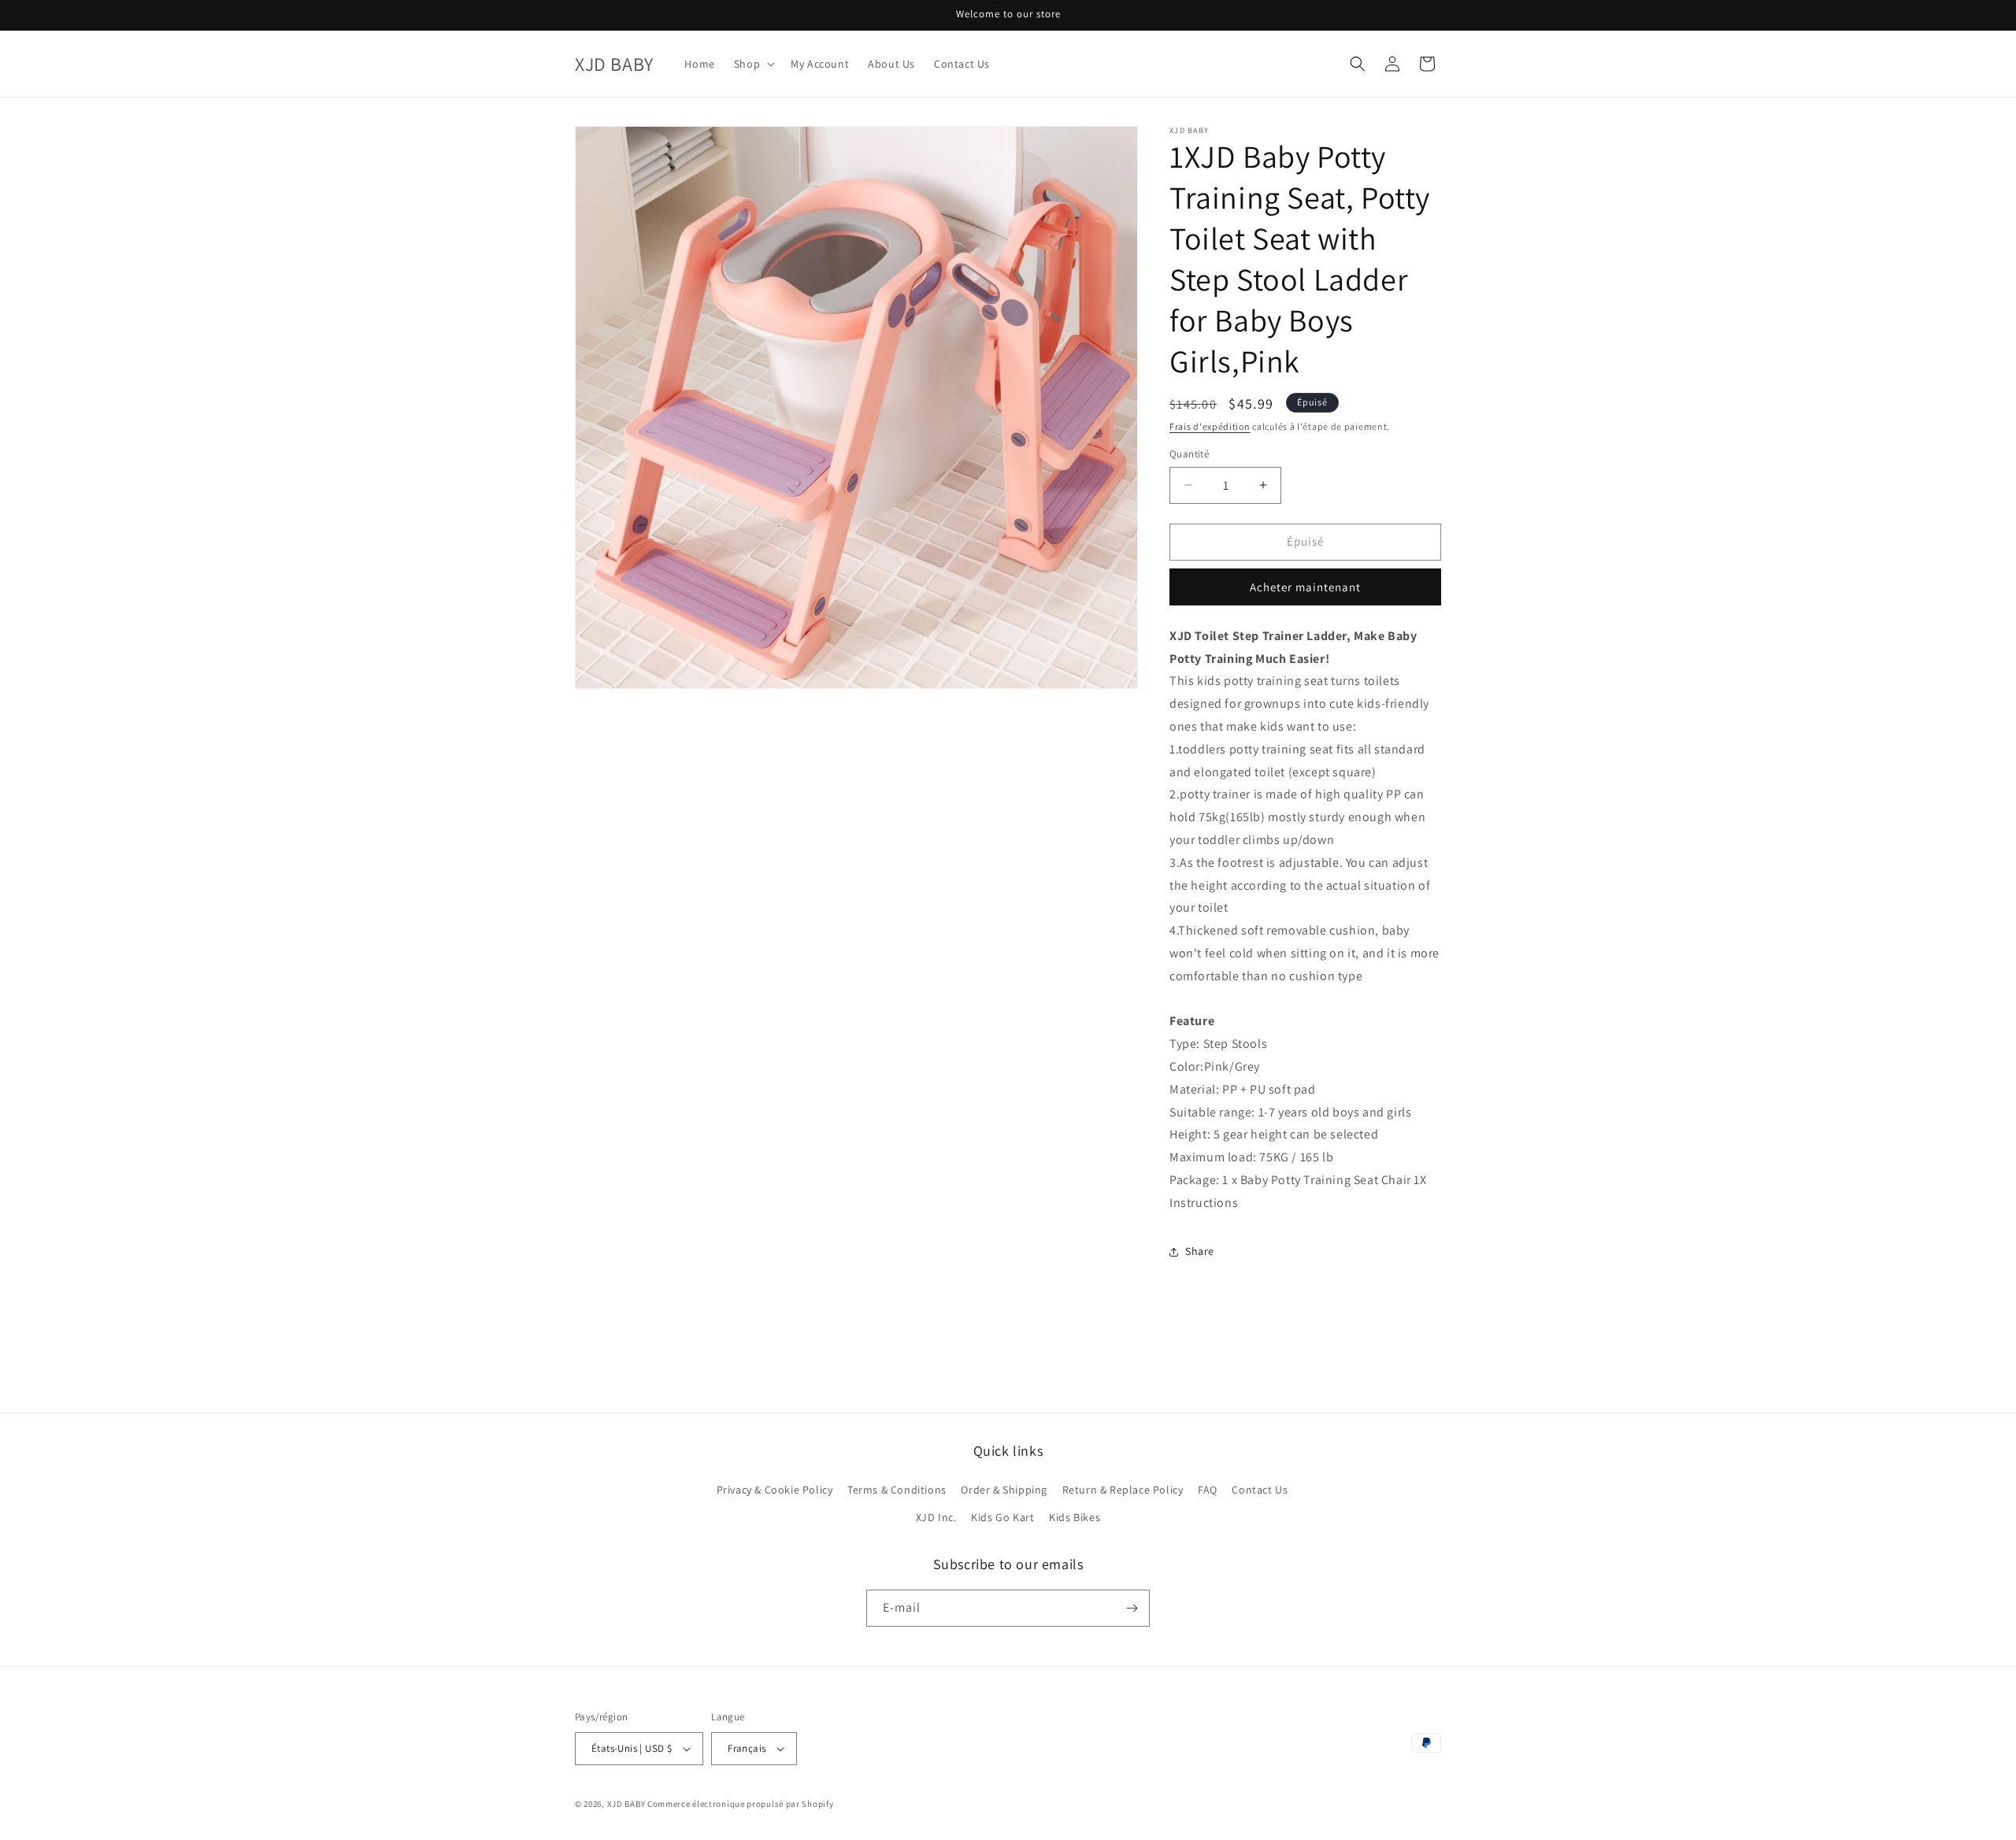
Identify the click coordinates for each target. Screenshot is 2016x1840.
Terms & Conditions (897, 1490)
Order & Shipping (1004, 1490)
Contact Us (1260, 1490)
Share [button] (1200, 1251)
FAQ (1208, 1490)
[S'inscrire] (1132, 1608)
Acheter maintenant (1305, 587)
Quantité (1189, 454)
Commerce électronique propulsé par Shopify (740, 1804)
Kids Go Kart (1002, 1517)
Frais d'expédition (1210, 426)
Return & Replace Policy (1123, 1490)
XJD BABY (626, 1804)
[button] (753, 64)
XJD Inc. (936, 1517)
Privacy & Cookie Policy (775, 1490)
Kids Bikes (1075, 1517)
